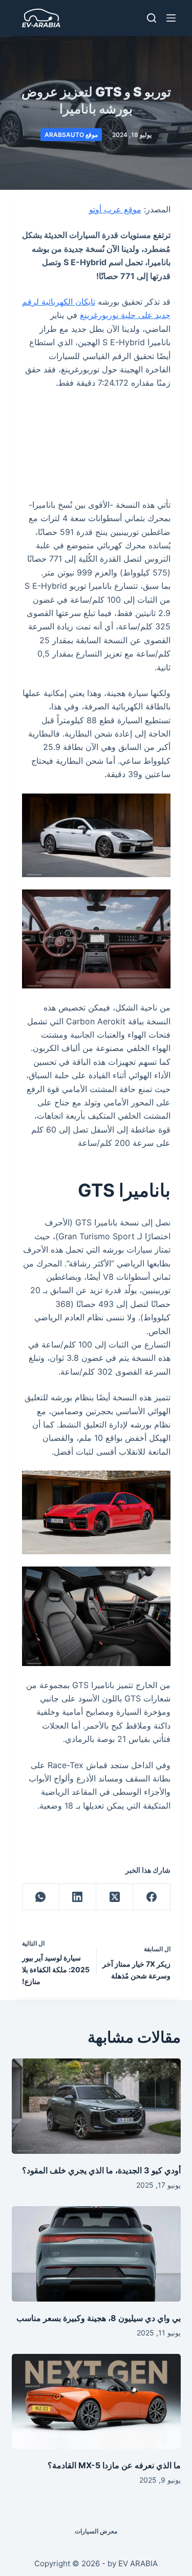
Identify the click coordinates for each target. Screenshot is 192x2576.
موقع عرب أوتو (115, 209)
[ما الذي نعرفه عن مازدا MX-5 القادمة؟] (96, 2402)
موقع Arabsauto (71, 135)
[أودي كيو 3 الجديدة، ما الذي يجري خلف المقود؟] (96, 2106)
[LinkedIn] (77, 1897)
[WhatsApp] (40, 1897)
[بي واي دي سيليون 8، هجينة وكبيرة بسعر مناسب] (96, 2254)
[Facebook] (151, 1897)
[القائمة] (171, 18)
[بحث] (152, 18)
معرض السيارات (96, 2531)
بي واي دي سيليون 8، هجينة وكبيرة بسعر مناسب (99, 2318)
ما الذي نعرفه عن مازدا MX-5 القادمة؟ (114, 2465)
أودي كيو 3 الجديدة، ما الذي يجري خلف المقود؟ (101, 2170)
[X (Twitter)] (114, 1897)
